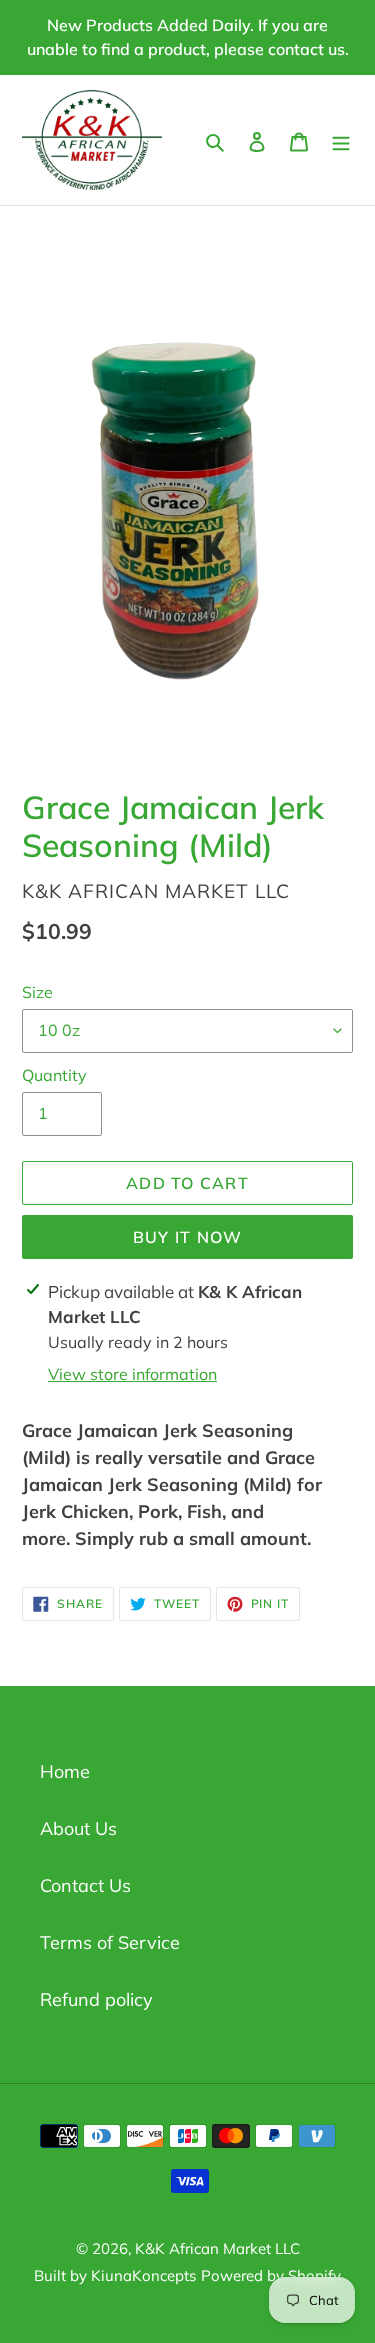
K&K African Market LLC (217, 2248)
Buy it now (188, 1237)
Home (65, 1771)
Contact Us (85, 1885)
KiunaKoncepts (143, 2275)
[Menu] (341, 139)
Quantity (54, 1075)
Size (37, 992)
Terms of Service (110, 1942)
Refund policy (96, 1999)
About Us (78, 1828)
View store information (132, 1374)
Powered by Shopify (271, 2275)
